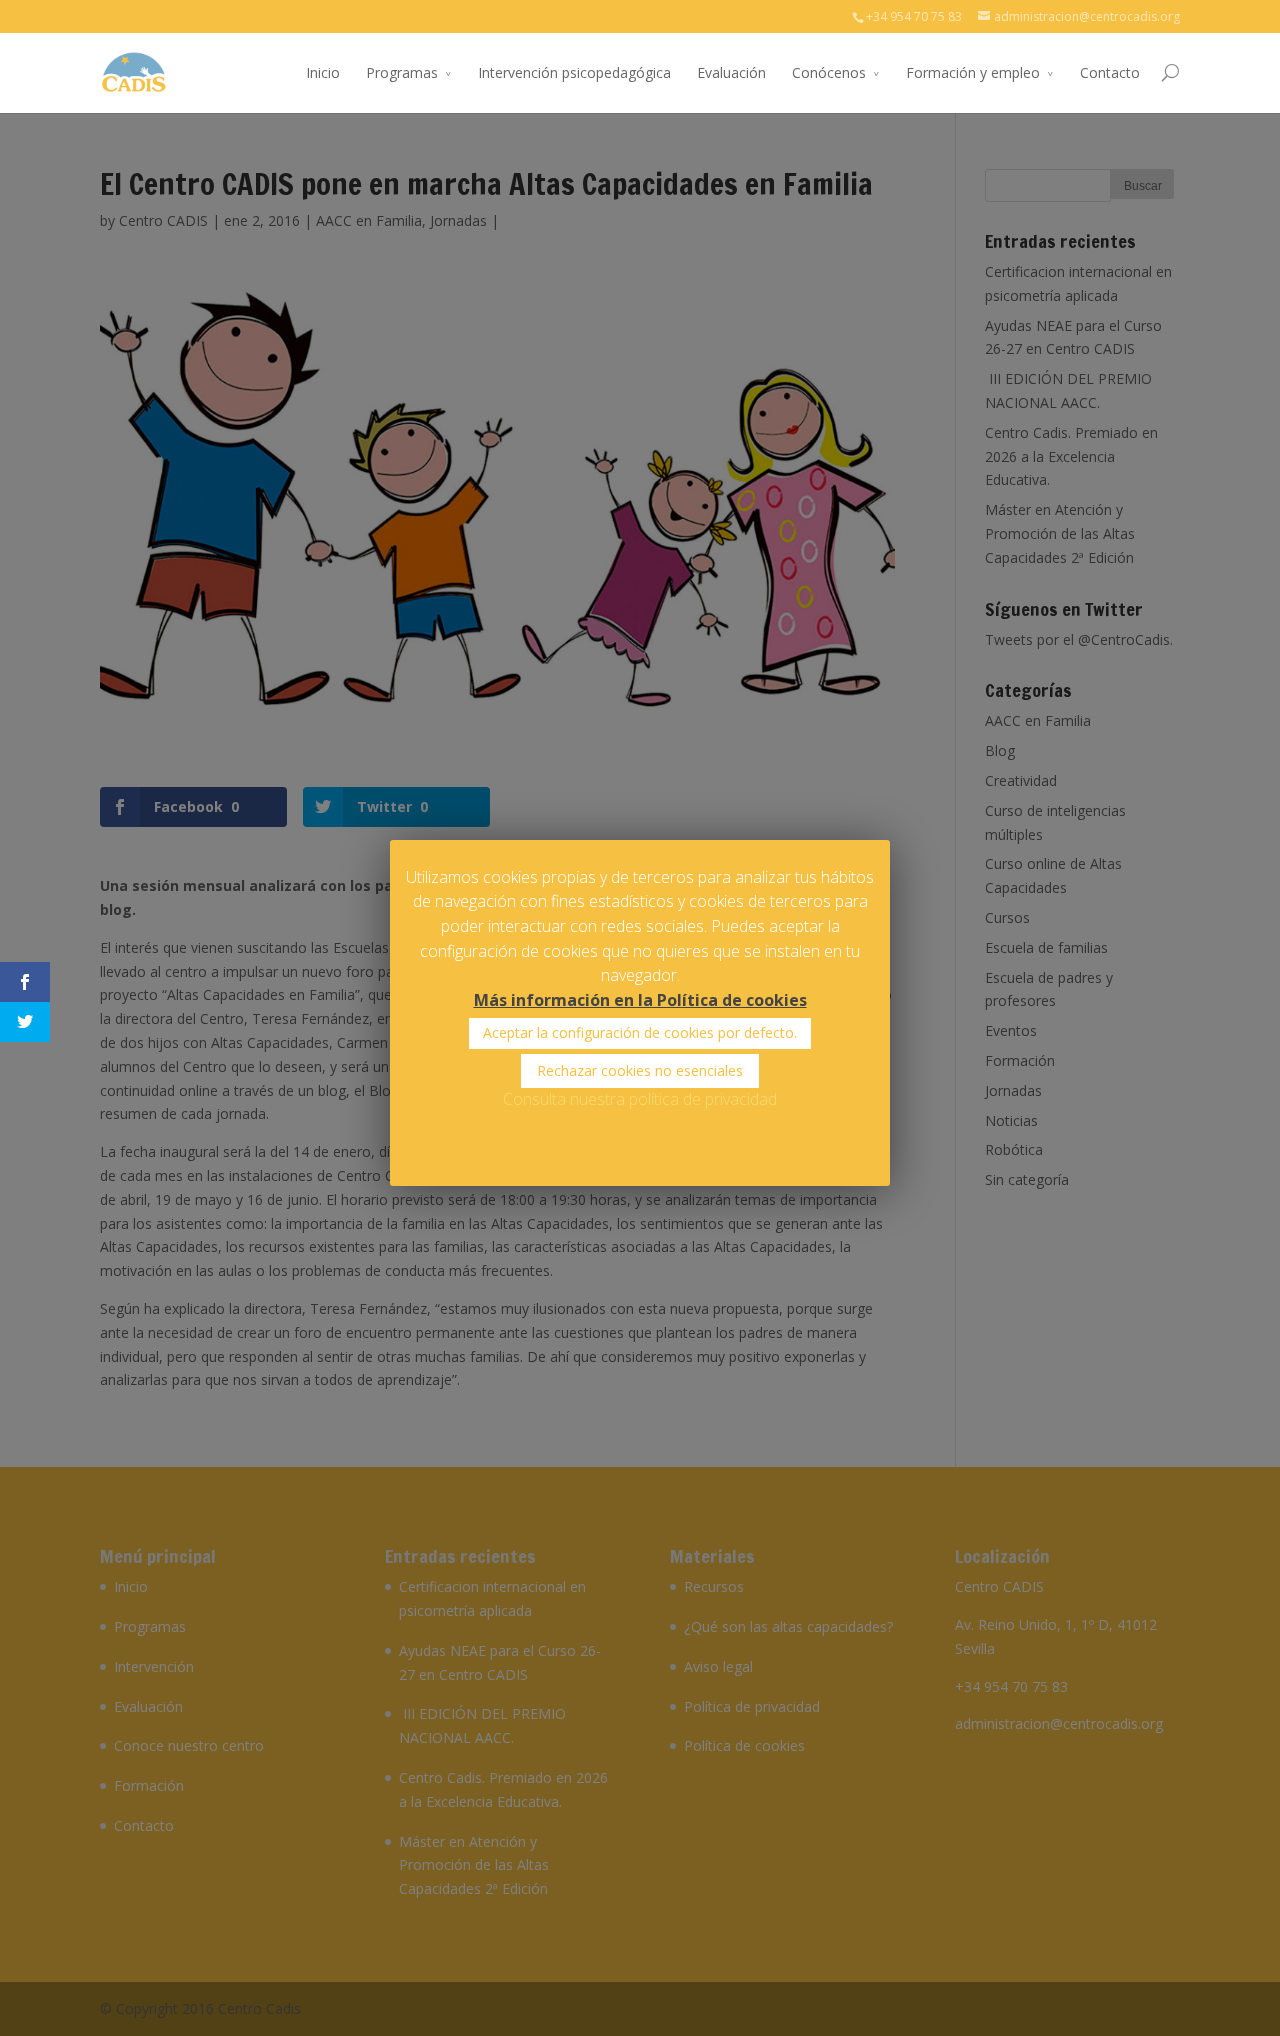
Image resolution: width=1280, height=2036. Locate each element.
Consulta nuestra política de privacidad (640, 1099)
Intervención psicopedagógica (574, 72)
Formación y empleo (973, 72)
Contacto (1110, 72)
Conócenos (829, 72)
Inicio (323, 72)
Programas (402, 72)
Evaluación (731, 72)
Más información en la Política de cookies (640, 1000)
